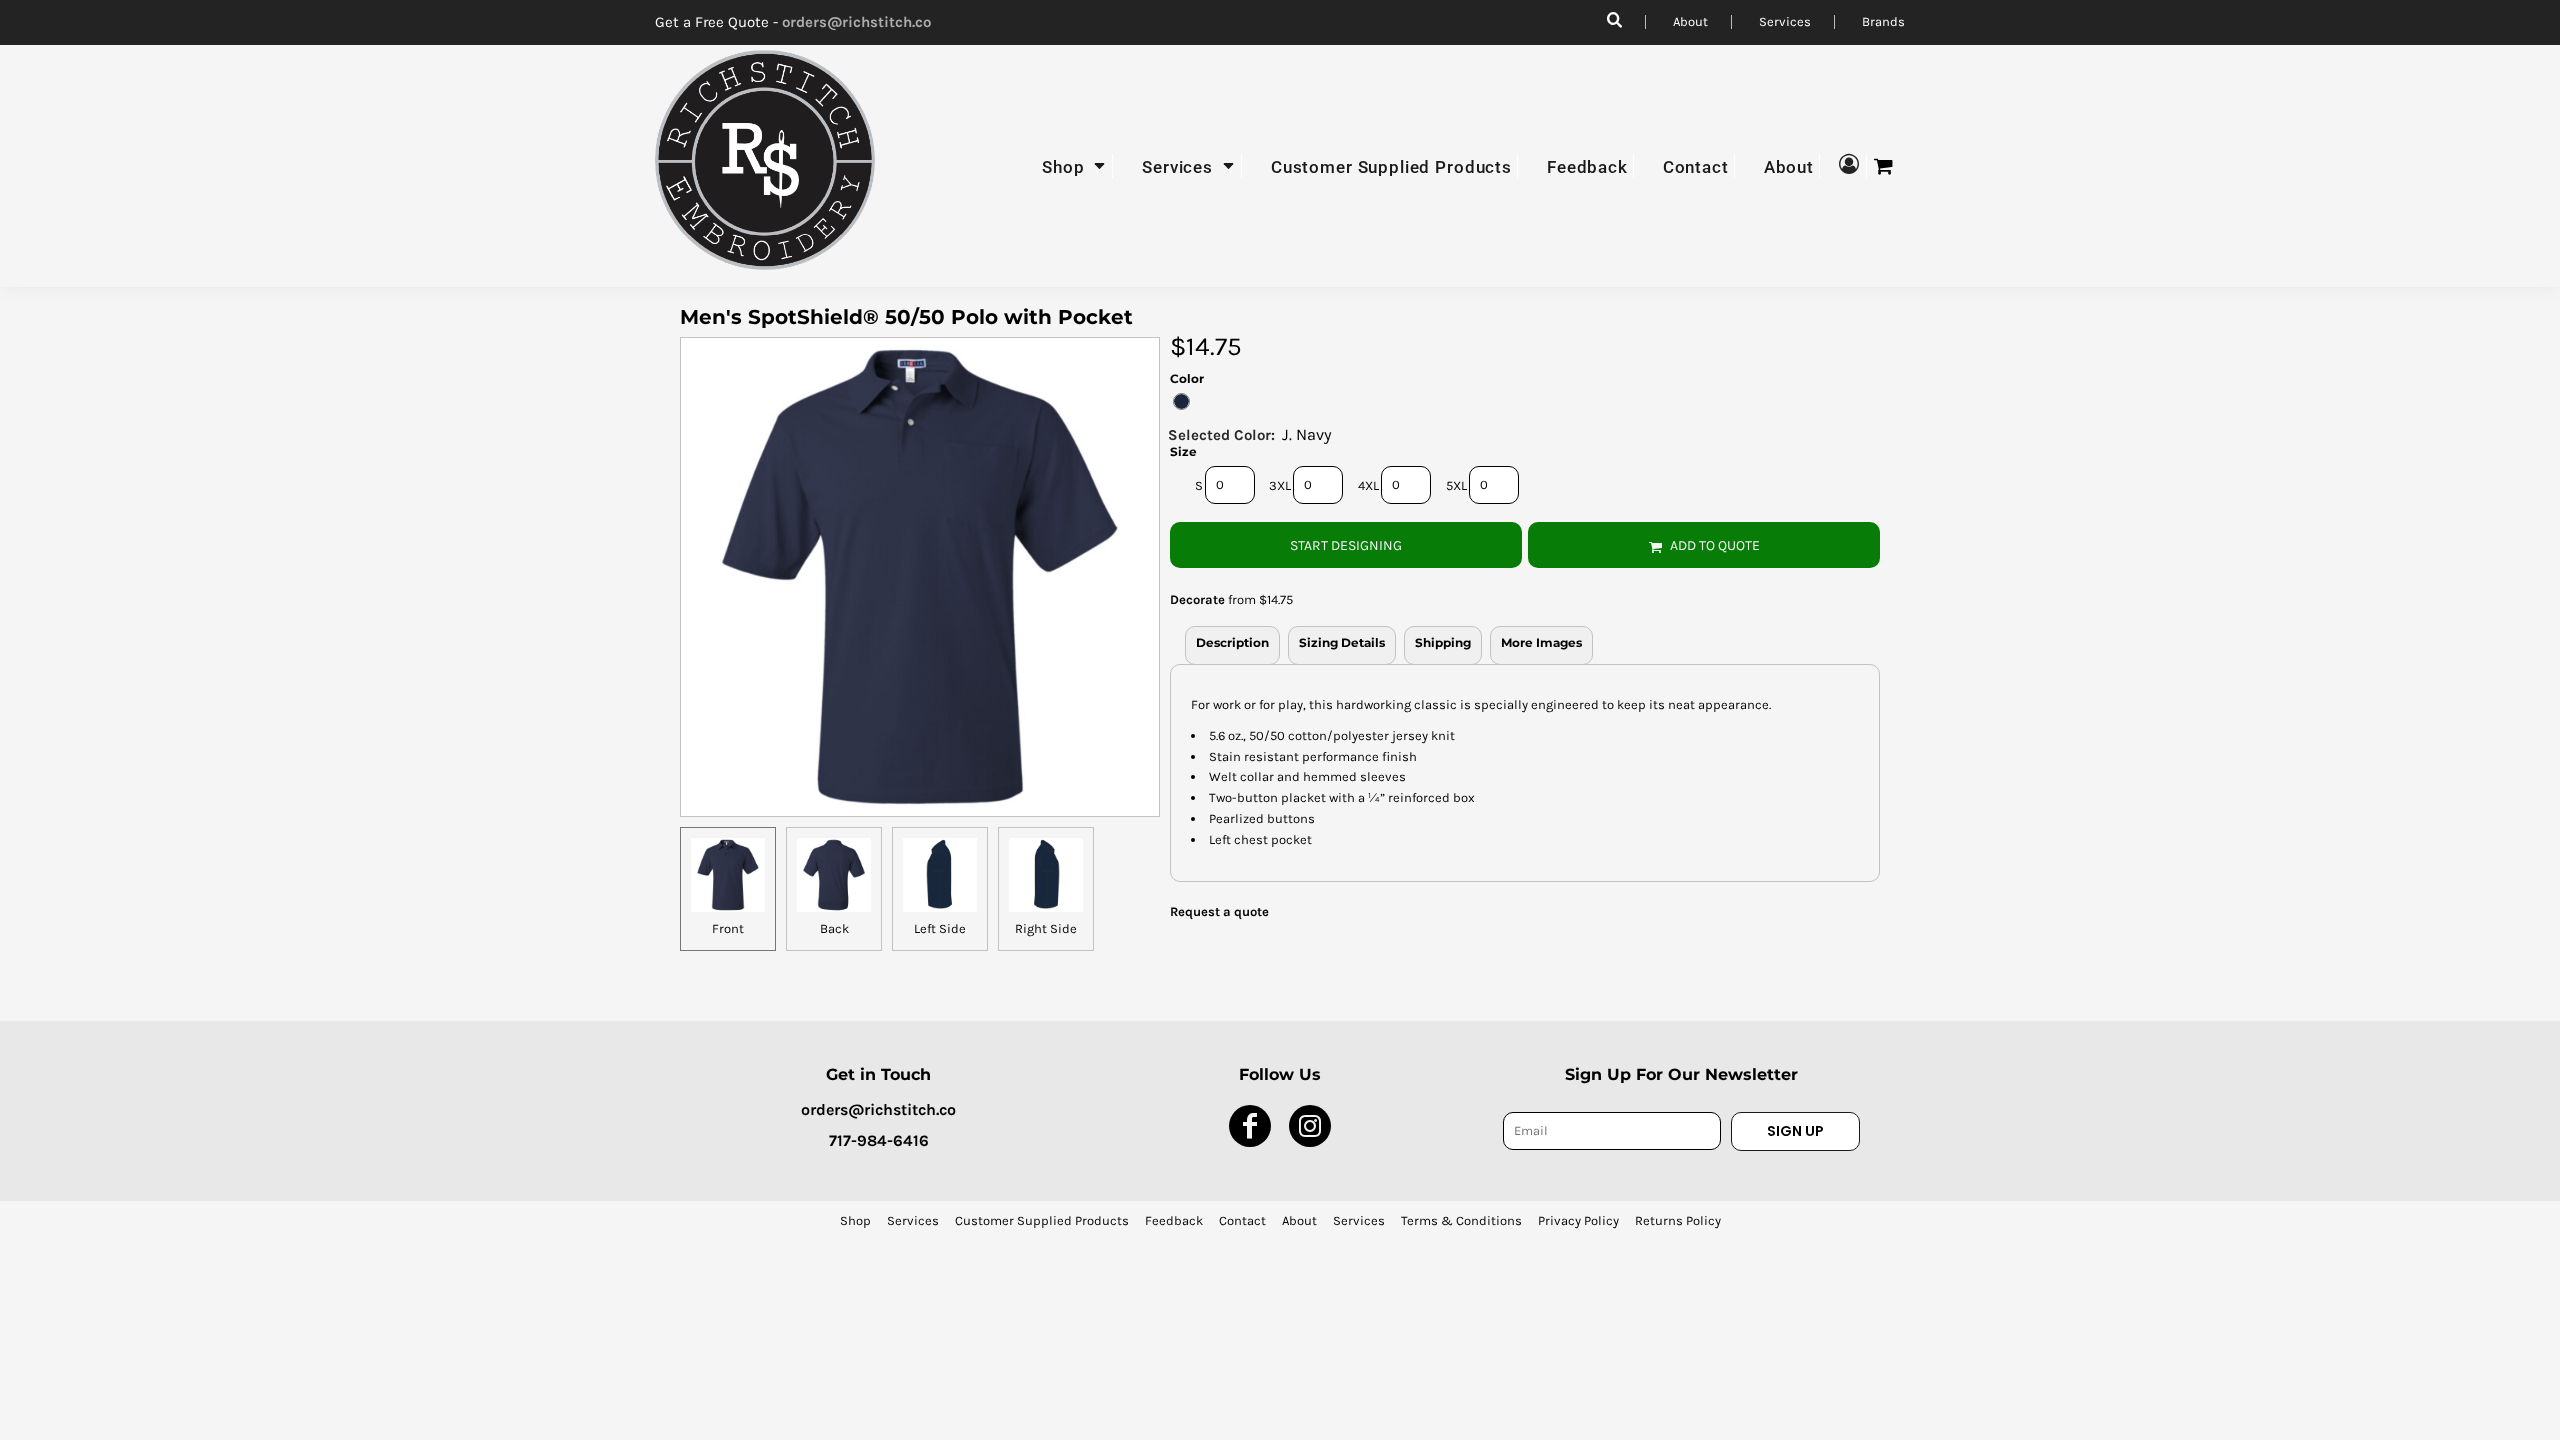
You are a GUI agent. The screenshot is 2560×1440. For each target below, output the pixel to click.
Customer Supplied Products (1042, 1220)
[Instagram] (1310, 1126)
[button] (1075, 166)
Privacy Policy (1578, 1220)
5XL (1456, 485)
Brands (1883, 21)
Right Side (1046, 928)
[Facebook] (1250, 1126)
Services (1785, 21)
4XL (1368, 485)
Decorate (1197, 599)
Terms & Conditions (1461, 1220)
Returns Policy (1678, 1220)
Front (728, 928)
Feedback (1174, 1220)
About (1690, 21)
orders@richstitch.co (856, 22)
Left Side (940, 928)
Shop (855, 1220)
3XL (1280, 485)
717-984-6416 (879, 1140)
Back (834, 928)
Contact (1242, 1220)
